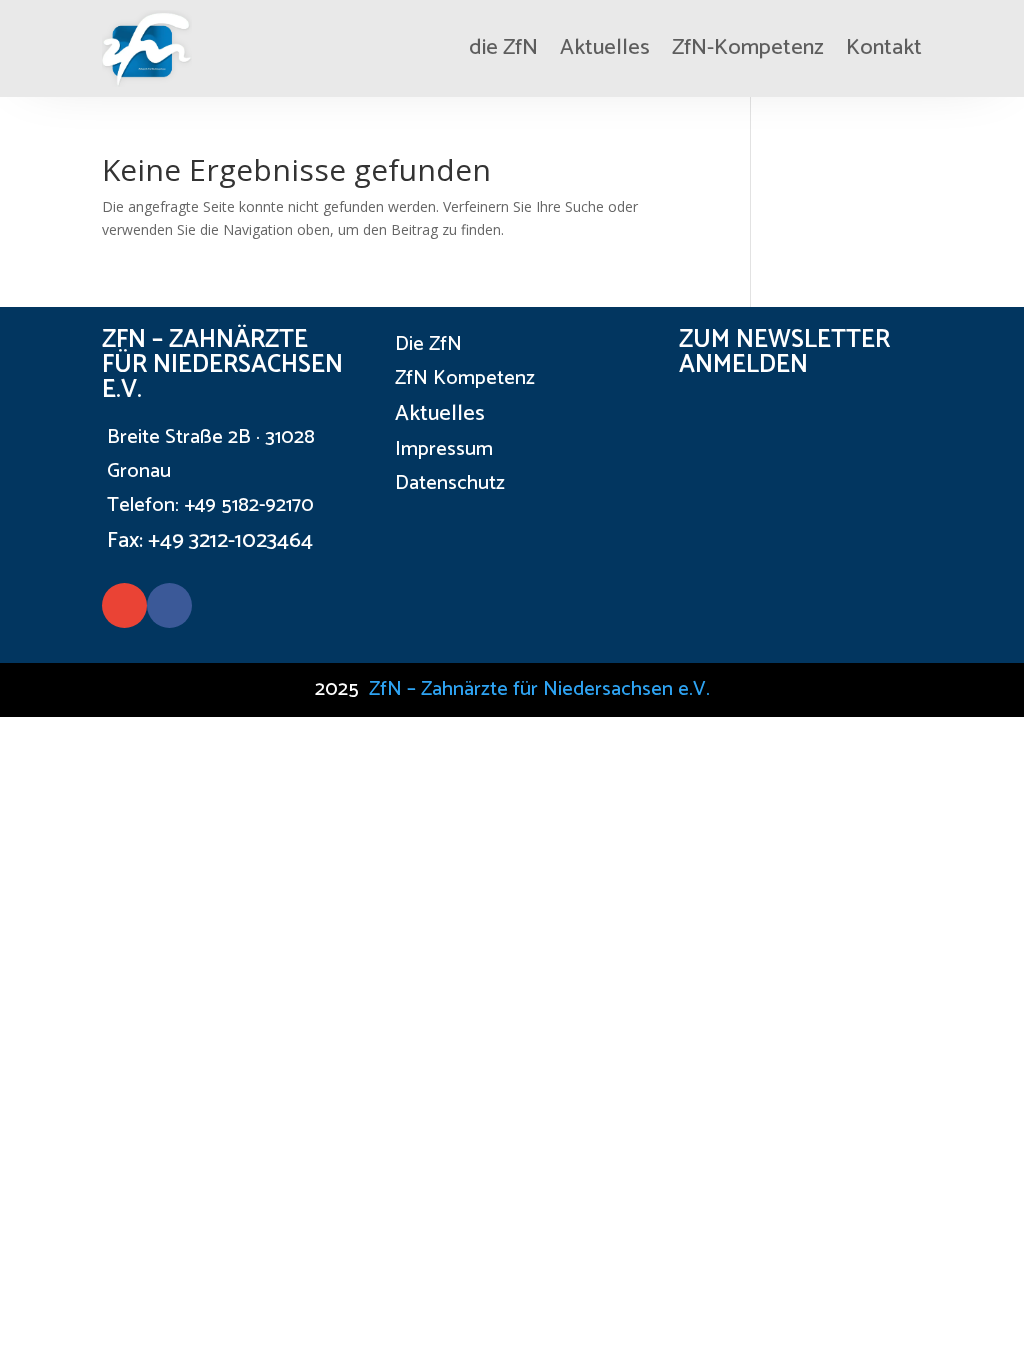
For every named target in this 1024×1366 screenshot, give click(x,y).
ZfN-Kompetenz (748, 48)
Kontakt (884, 48)
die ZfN (503, 48)
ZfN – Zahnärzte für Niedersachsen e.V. (539, 689)
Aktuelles (605, 48)
